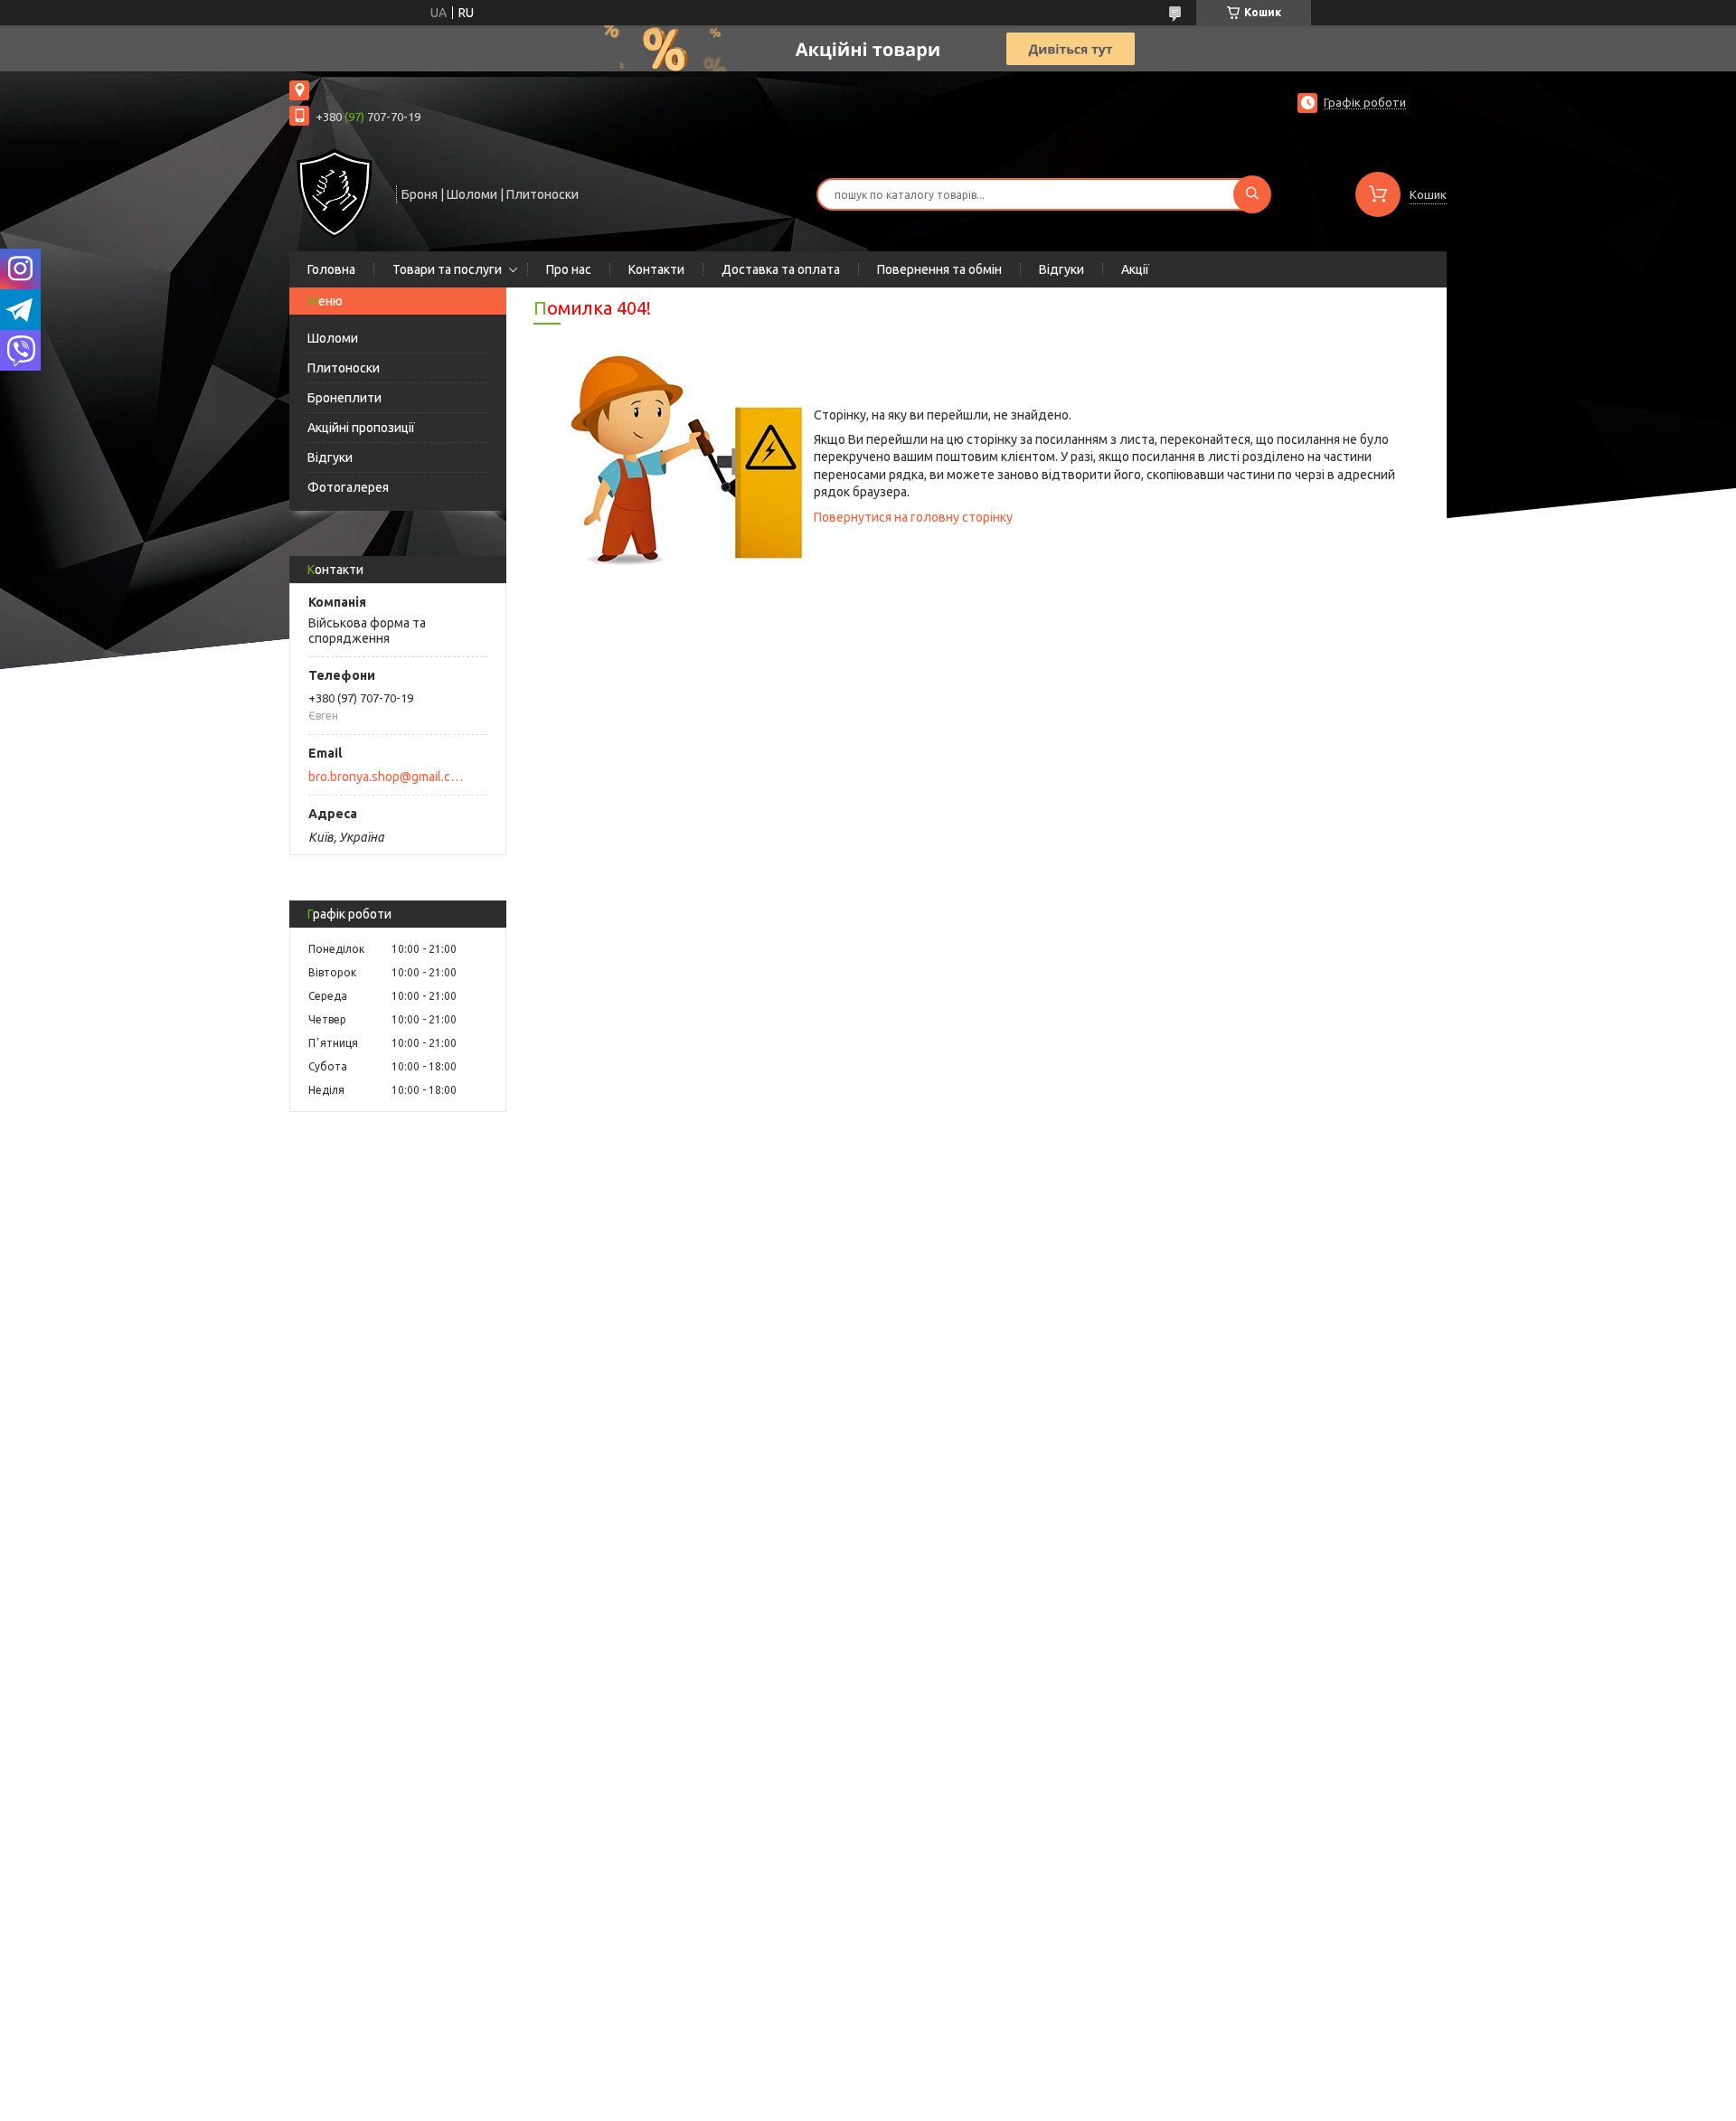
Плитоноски (344, 368)
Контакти (656, 269)
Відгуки (1061, 269)
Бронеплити (344, 398)
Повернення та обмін (939, 269)
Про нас (569, 269)
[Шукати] (1252, 194)
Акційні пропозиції (361, 428)
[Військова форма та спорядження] (335, 193)
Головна (331, 269)
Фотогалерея (348, 487)
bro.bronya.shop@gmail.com (387, 777)
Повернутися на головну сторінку (913, 517)
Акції (1135, 269)
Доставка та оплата (781, 269)
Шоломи (333, 338)
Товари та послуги (447, 269)
